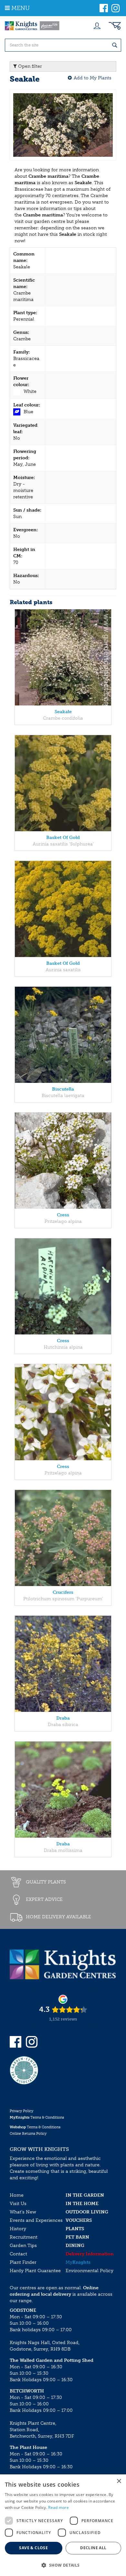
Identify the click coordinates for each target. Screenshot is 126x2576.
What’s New (23, 2212)
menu (21, 8)
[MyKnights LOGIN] (97, 26)
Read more (58, 2507)
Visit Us (18, 2204)
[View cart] (115, 26)
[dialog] (63, 2525)
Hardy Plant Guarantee (35, 2271)
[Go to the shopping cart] (115, 26)
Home (17, 2195)
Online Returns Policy (28, 2134)
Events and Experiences (36, 2220)
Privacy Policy (21, 2111)
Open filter (29, 66)
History (18, 2229)
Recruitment (24, 2237)
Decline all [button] (93, 2548)
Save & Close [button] (33, 2548)
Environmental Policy (89, 2271)
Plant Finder (23, 2262)
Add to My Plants (93, 78)
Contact (18, 2254)
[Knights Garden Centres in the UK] (32, 26)
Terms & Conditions (37, 2117)
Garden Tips (23, 2246)
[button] (63, 2565)
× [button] (119, 2481)
